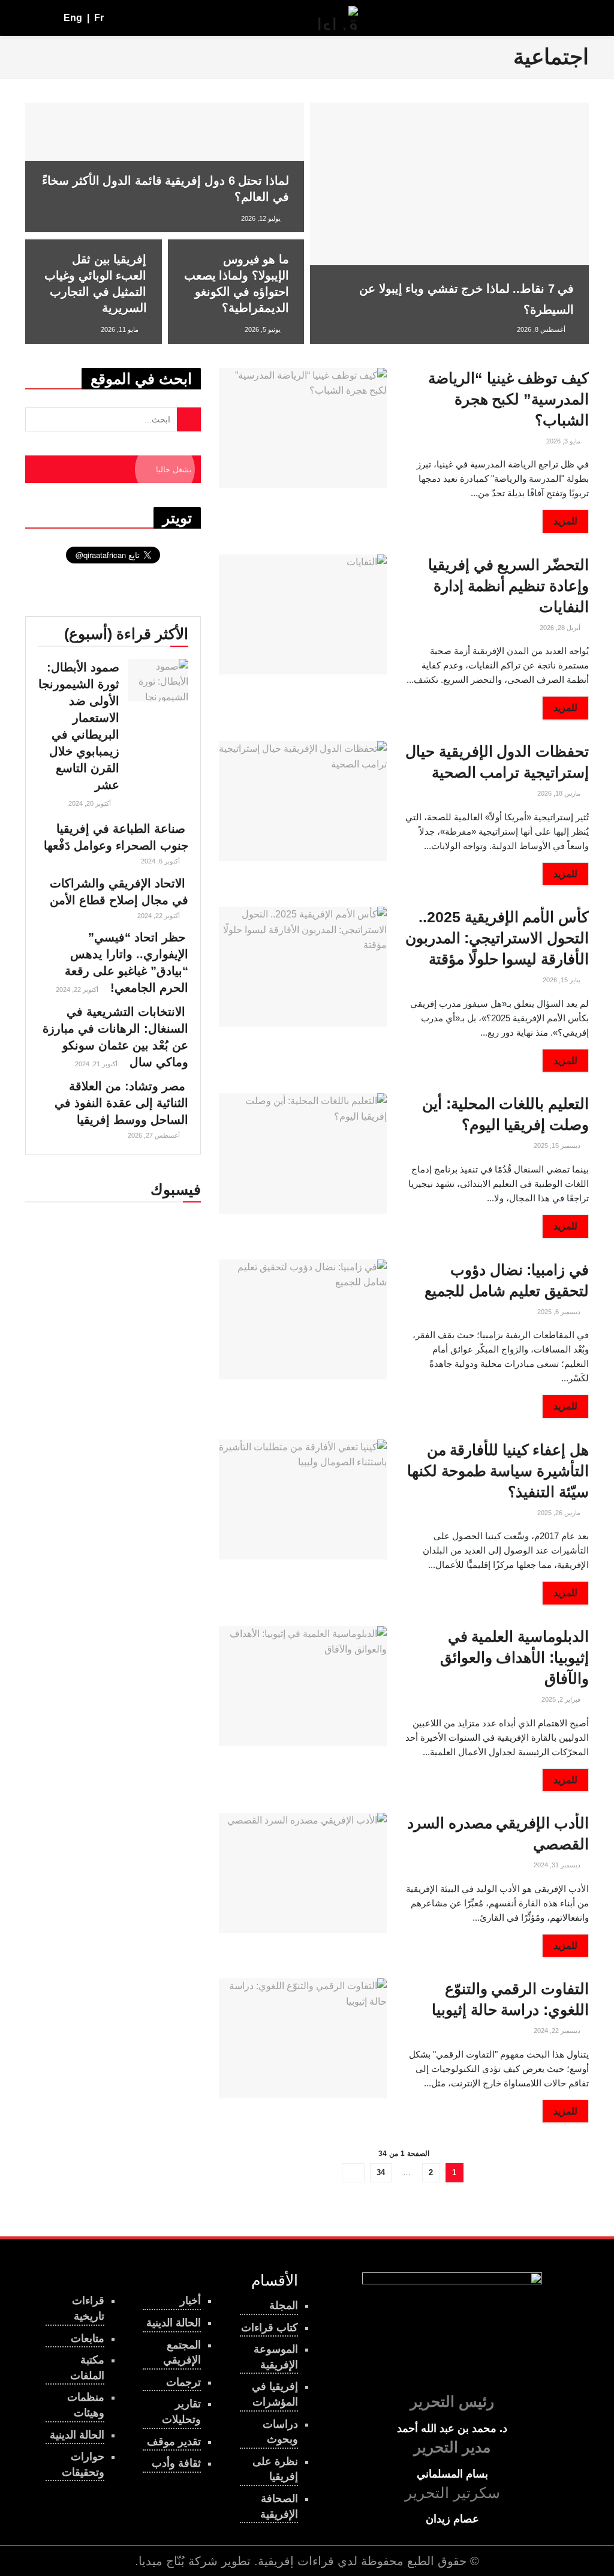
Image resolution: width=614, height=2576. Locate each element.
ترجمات (183, 2382)
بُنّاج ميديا (162, 2561)
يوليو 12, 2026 (262, 218)
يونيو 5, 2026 (264, 329)
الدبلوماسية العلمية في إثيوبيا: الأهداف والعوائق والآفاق (514, 1657)
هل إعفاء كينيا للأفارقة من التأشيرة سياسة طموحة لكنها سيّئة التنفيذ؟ (498, 1471)
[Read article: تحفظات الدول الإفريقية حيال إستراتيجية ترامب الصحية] (303, 801)
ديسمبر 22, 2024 (558, 2031)
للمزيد (560, 521)
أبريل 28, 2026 (561, 628)
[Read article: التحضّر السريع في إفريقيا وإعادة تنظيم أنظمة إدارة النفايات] (303, 614)
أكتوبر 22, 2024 (159, 916)
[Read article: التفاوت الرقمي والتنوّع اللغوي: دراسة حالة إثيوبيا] (303, 2038)
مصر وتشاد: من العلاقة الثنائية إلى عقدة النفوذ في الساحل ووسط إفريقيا (121, 1103)
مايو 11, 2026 (121, 329)
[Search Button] (30, 18)
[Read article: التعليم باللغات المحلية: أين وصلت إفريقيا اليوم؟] (303, 1153)
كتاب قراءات (270, 2328)
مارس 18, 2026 (560, 793)
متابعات (88, 2338)
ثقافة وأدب (176, 2463)
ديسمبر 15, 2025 (558, 1145)
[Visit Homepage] (338, 18)
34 (381, 2172)
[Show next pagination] (353, 2173)
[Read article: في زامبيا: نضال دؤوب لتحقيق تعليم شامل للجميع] (303, 1320)
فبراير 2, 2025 (562, 1699)
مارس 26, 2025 (560, 1513)
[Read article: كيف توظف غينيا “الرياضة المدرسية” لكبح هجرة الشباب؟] (303, 428)
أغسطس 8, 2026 (542, 329)
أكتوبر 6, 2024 (161, 861)
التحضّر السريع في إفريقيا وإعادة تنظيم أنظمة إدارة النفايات (508, 586)
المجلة (284, 2305)
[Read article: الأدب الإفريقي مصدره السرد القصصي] (303, 1873)
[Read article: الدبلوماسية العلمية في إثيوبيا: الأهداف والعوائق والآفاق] (303, 1686)
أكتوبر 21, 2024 (97, 1064)
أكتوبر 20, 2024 (91, 803)
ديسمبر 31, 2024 (558, 1865)
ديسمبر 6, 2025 (560, 1312)
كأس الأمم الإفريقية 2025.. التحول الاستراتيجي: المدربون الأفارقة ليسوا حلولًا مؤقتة (497, 938)
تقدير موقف (174, 2442)
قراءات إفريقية (296, 2561)
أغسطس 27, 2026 (155, 1135)
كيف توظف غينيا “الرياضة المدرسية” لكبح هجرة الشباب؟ (508, 399)
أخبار (190, 2301)
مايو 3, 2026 (564, 441)
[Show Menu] (578, 18)
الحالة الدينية (77, 2435)
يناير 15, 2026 (562, 980)
